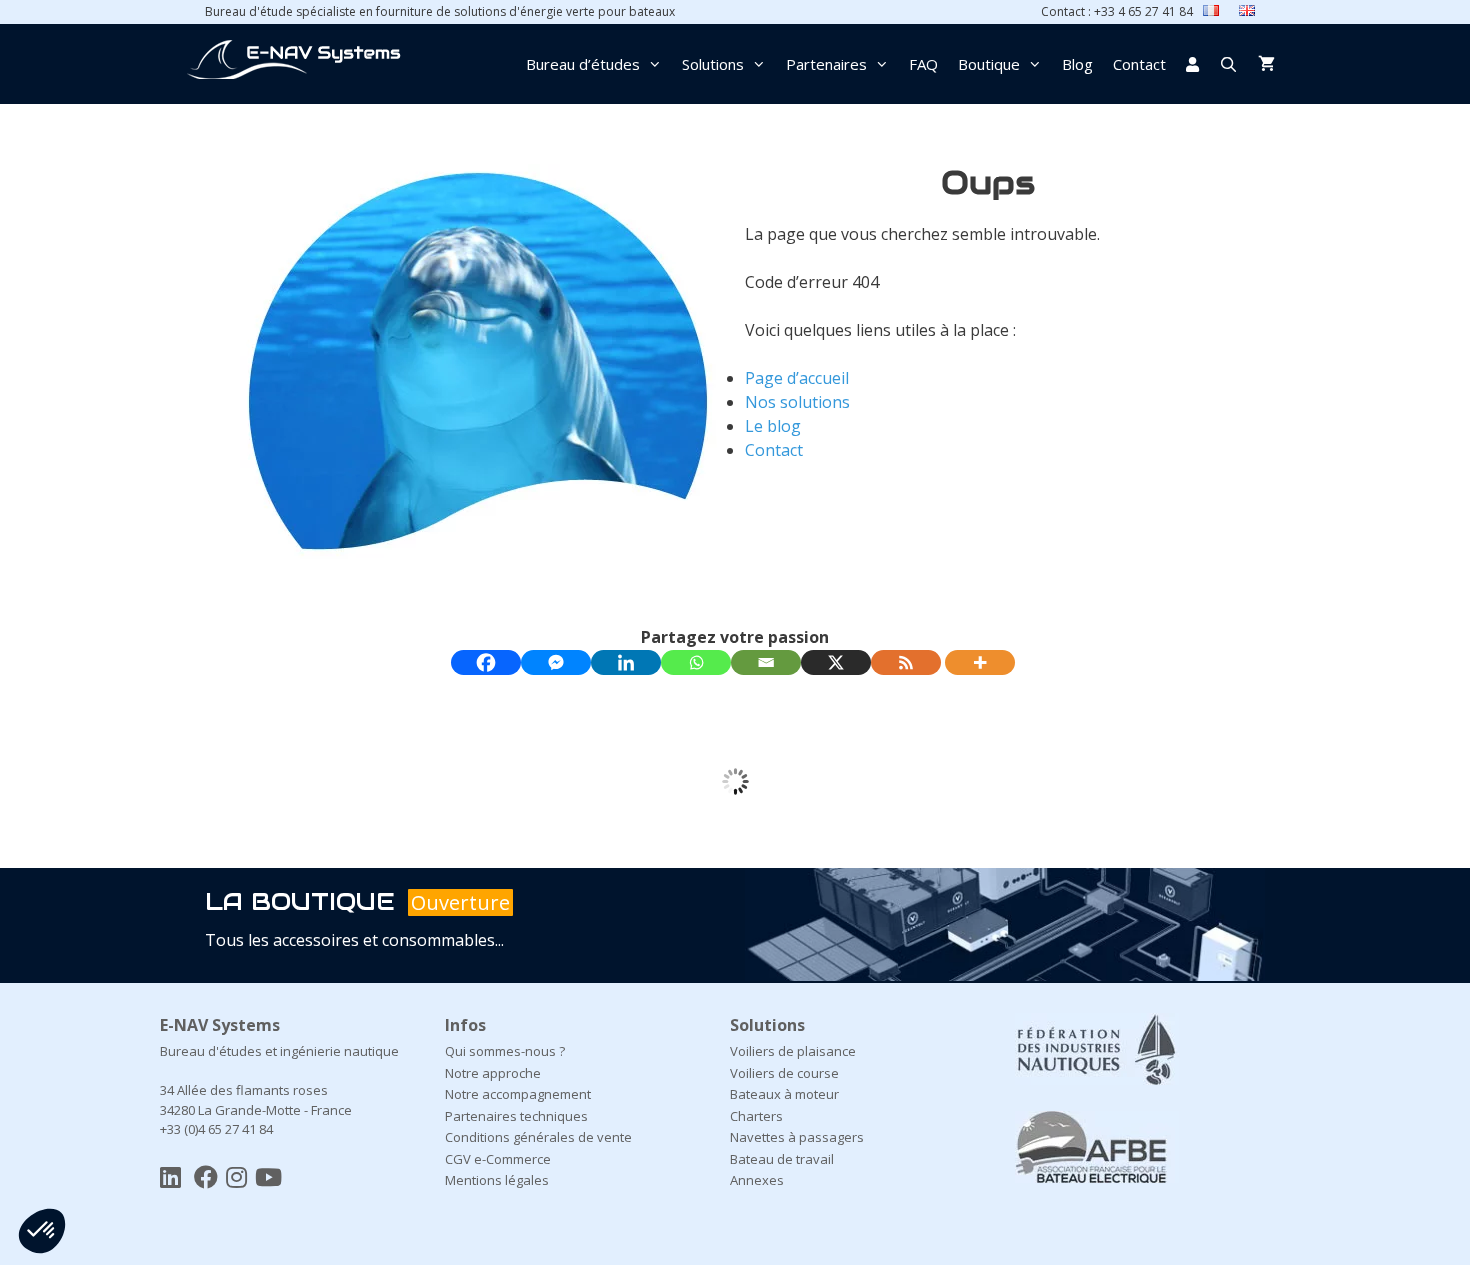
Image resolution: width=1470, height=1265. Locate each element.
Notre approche (493, 1073)
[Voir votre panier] (1266, 64)
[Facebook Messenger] (556, 662)
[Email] (766, 662)
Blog (1077, 64)
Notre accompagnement (518, 1094)
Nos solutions (797, 402)
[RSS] (906, 662)
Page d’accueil (797, 378)
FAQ (923, 64)
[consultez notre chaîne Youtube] (268, 1176)
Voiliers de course (784, 1073)
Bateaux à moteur (784, 1094)
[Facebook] (486, 662)
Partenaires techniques (516, 1116)
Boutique (989, 64)
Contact (1139, 64)
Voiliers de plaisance (793, 1051)
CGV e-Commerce (498, 1159)
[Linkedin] (626, 662)
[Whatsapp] (696, 662)
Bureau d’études (583, 64)
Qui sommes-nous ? (505, 1051)
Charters (756, 1116)
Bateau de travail (782, 1159)
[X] (836, 662)
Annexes (757, 1180)
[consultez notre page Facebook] (206, 1176)
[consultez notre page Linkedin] (170, 1176)
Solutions (713, 64)
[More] (980, 662)
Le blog (773, 426)
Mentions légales (497, 1180)
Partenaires (826, 64)
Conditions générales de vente (538, 1137)
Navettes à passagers (797, 1137)
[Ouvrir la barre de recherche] (1228, 64)
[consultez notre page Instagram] (236, 1176)
